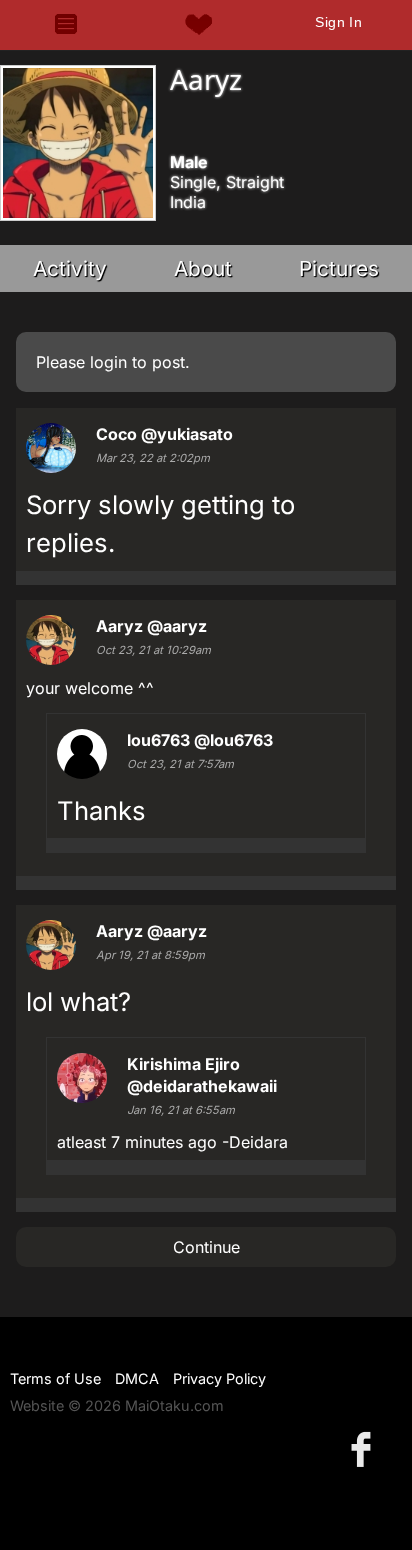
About (203, 268)
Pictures (339, 268)
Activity (70, 268)
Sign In (338, 22)
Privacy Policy (219, 1378)
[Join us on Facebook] (365, 1448)
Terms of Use (55, 1378)
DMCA (137, 1378)
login (108, 362)
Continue (206, 1247)
